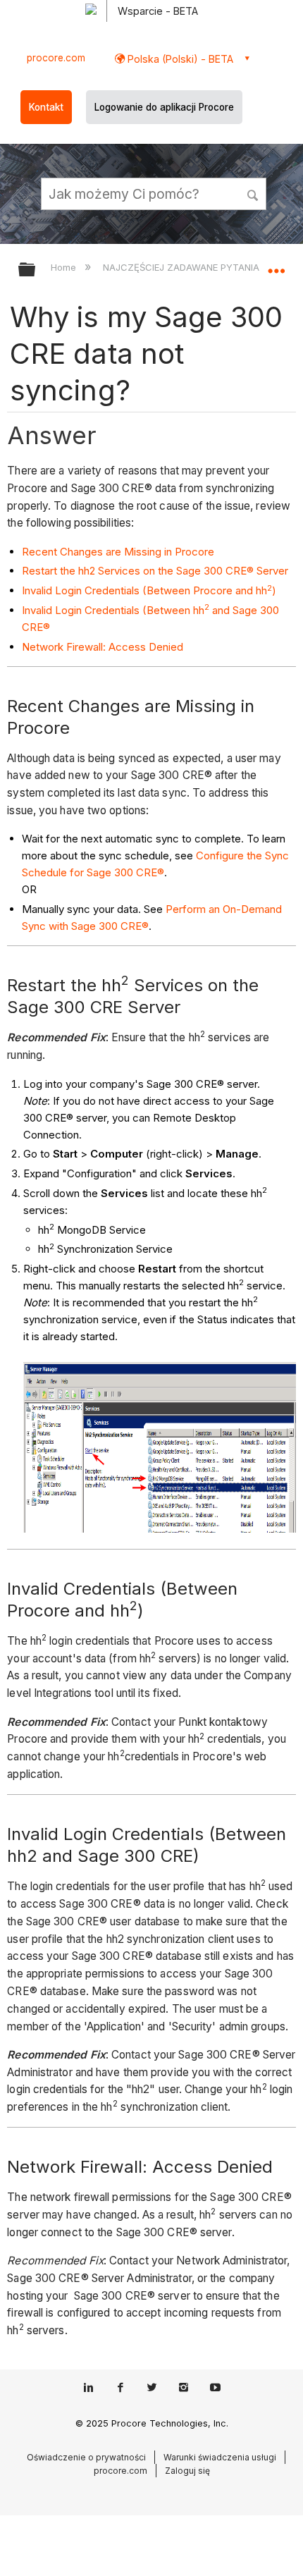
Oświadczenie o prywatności (86, 2457)
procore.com (56, 58)
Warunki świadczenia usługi (220, 2457)
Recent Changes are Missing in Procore (118, 552)
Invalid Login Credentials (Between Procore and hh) (149, 590)
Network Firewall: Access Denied (103, 647)
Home (65, 267)
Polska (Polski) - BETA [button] (179, 59)
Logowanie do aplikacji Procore (164, 107)
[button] (254, 193)
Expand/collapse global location (276, 265)
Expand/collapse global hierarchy (36, 270)
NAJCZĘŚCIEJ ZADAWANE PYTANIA (182, 267)
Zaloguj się (187, 2471)
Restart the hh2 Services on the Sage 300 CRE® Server (155, 571)
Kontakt (46, 107)
